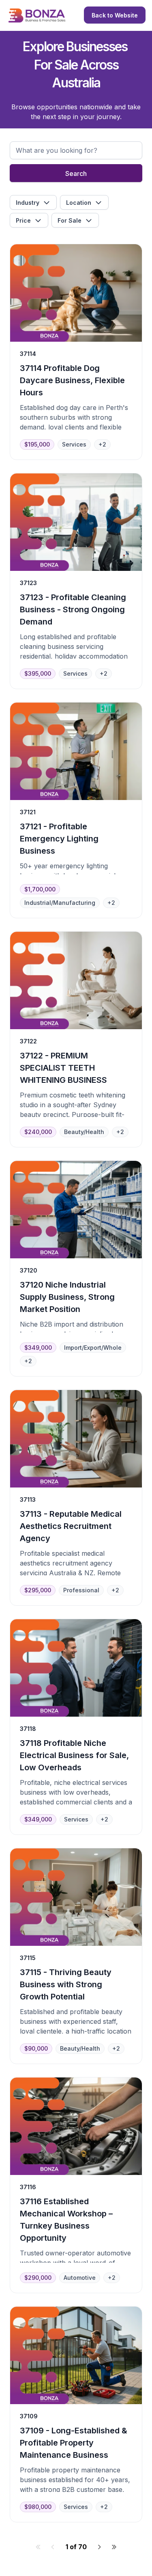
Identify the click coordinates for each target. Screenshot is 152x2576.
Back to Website (115, 15)
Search (76, 173)
